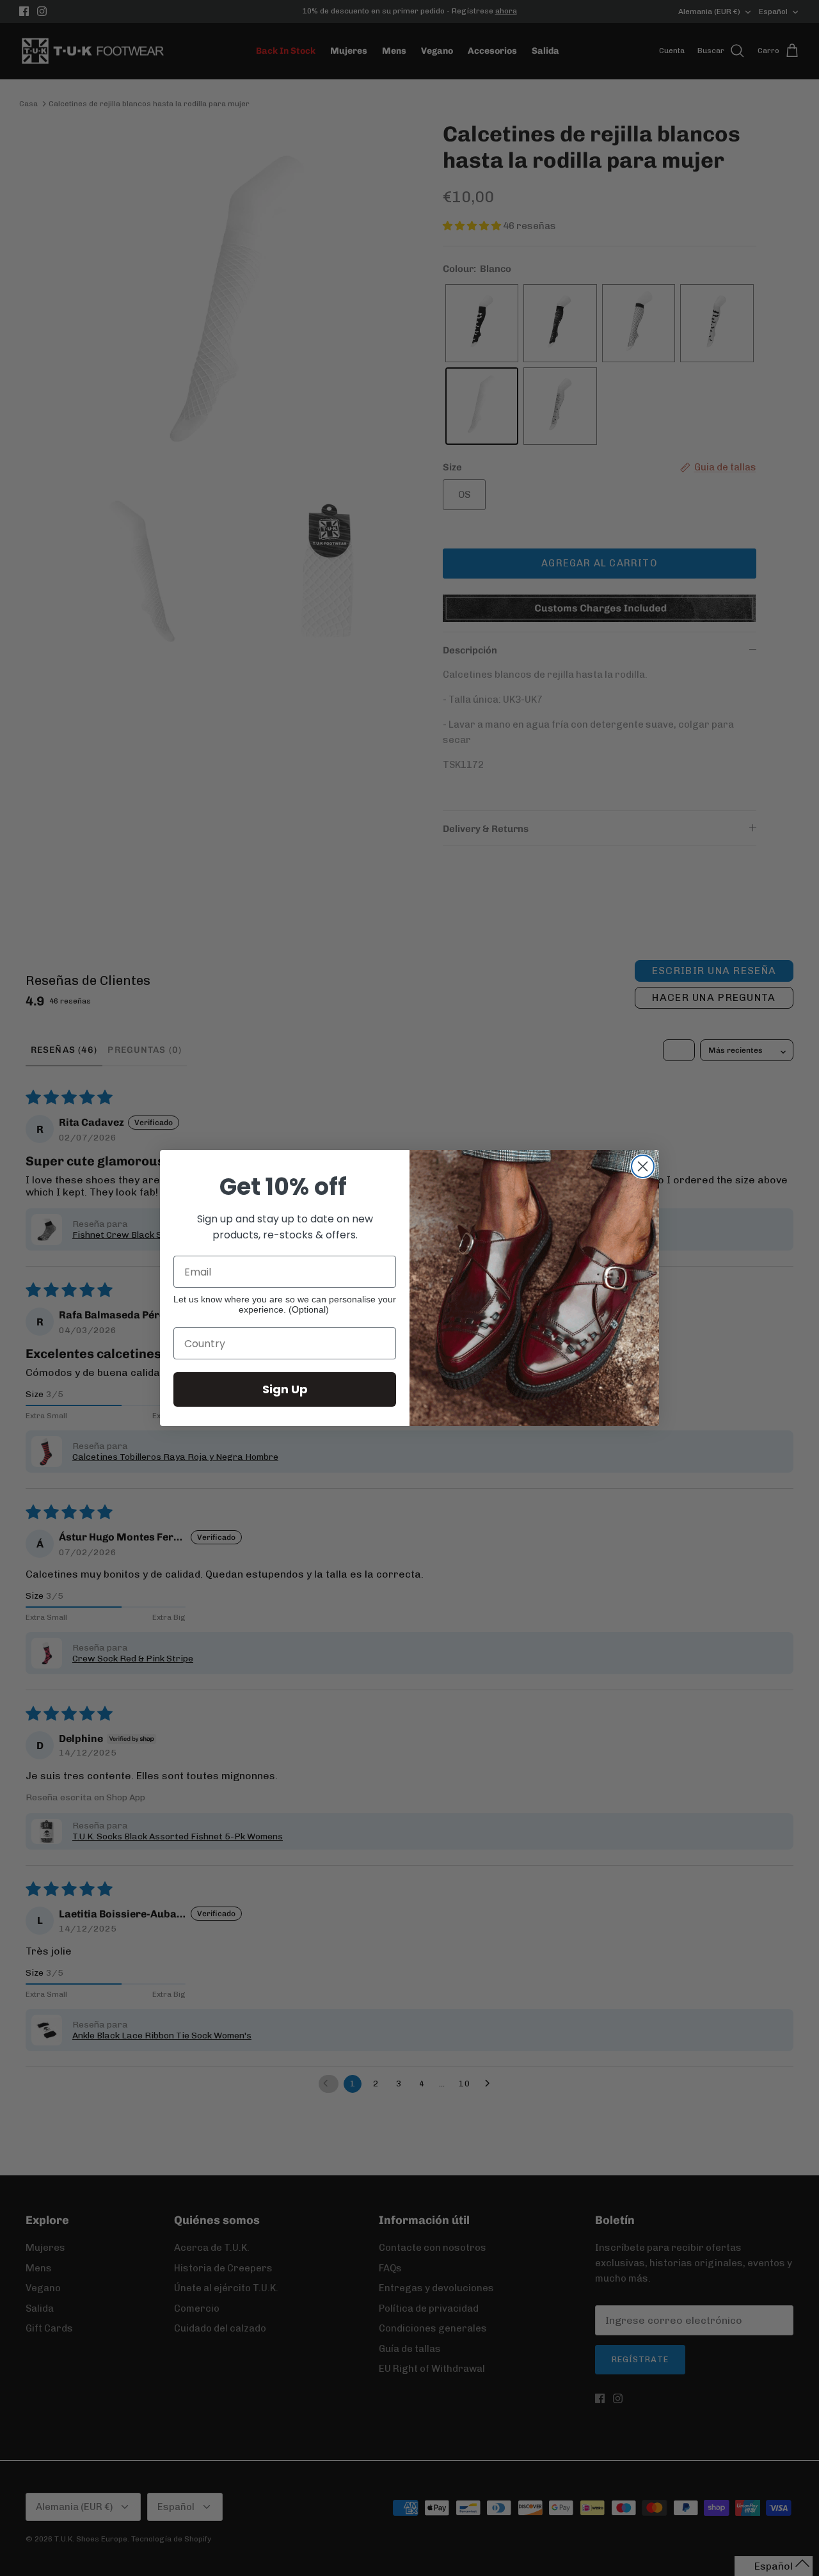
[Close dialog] (643, 1166)
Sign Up (285, 1389)
